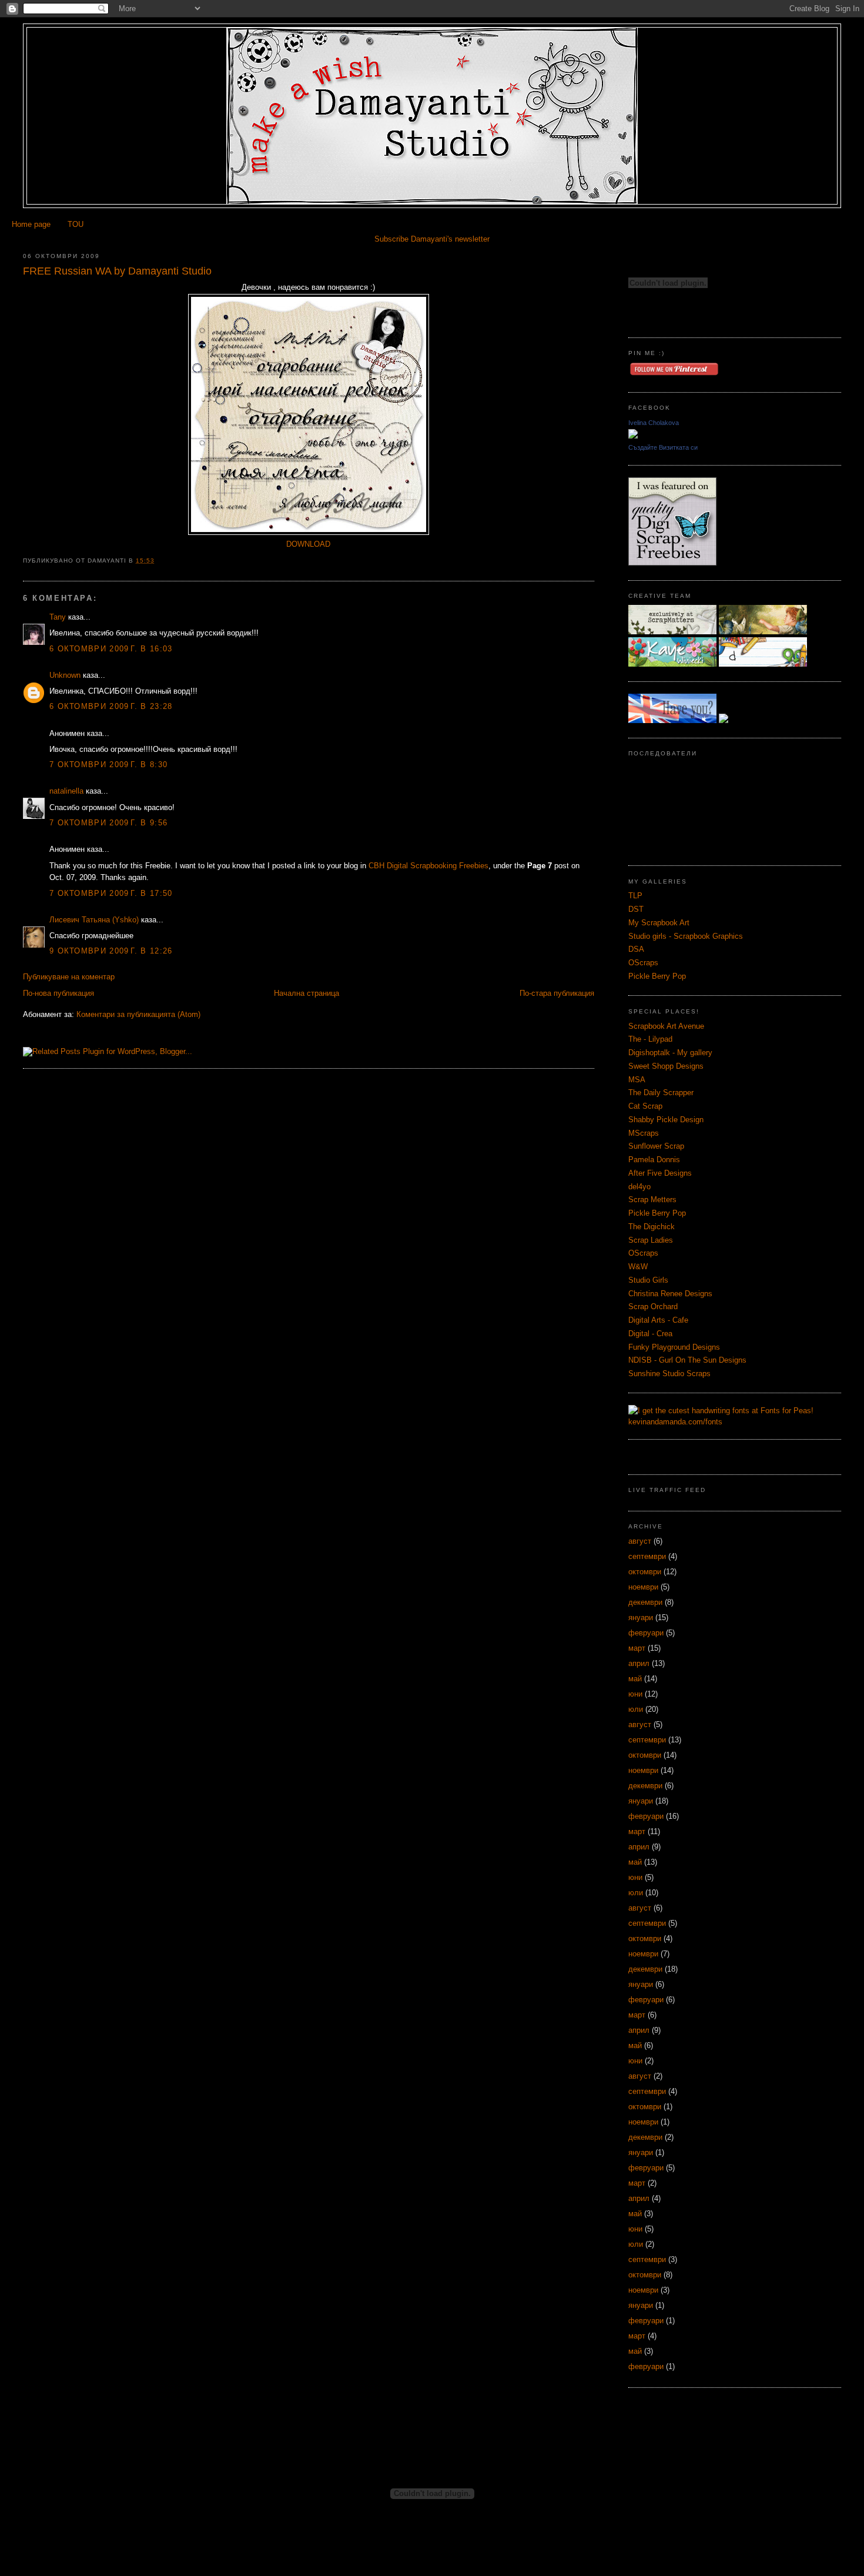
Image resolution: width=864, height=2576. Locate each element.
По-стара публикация (557, 993)
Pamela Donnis (654, 1160)
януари (641, 1617)
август (640, 1541)
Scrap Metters (652, 1200)
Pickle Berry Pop (657, 976)
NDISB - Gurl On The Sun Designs (687, 1360)
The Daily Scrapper (661, 1093)
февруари (646, 1633)
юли (636, 1709)
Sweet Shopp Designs (666, 1066)
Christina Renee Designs (670, 1294)
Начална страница (307, 993)
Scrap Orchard (653, 1307)
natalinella (66, 791)
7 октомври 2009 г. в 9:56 (108, 823)
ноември (643, 1587)
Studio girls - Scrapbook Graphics (686, 936)
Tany (58, 617)
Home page (31, 224)
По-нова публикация (58, 993)
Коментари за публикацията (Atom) (138, 1014)
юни (635, 1694)
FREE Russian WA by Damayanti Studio (117, 271)
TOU (76, 224)
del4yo (639, 1187)
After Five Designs (660, 1173)
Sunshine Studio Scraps (669, 1374)
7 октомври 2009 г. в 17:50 (111, 893)
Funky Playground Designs (674, 1347)
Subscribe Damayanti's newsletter (432, 239)
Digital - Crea (650, 1334)
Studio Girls (648, 1280)
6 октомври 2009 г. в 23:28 (111, 706)
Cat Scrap (645, 1106)
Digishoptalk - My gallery (670, 1053)
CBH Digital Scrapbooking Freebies (428, 866)
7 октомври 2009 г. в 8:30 (108, 765)
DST (636, 909)
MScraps (644, 1133)
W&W (638, 1267)
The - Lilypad (650, 1039)
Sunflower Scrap (656, 1146)
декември (645, 1602)
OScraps (643, 963)
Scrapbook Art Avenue (666, 1026)
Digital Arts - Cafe (658, 1320)
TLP (635, 896)
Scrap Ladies (651, 1240)
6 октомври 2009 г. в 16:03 (111, 649)
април (639, 1663)
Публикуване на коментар (69, 977)
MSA (637, 1080)
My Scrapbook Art (659, 923)
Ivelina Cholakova (654, 423)
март (637, 1648)
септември (647, 1556)
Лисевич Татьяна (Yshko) (94, 920)
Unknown (65, 675)
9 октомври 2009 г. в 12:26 (111, 951)
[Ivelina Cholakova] (633, 436)
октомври (645, 1572)
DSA (636, 949)
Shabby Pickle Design (666, 1120)
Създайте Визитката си (663, 447)
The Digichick (652, 1227)
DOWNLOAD (308, 544)
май (635, 1679)
